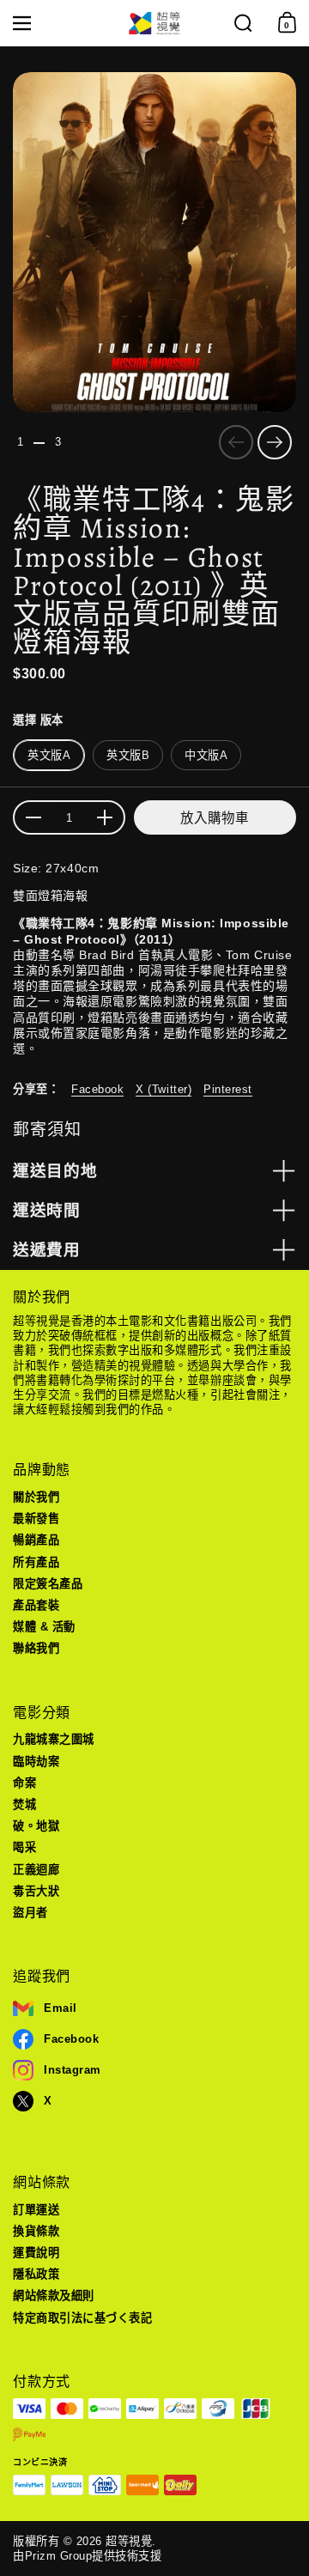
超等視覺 (129, 2541)
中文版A (206, 755)
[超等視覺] (154, 24)
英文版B (128, 755)
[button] (243, 23)
